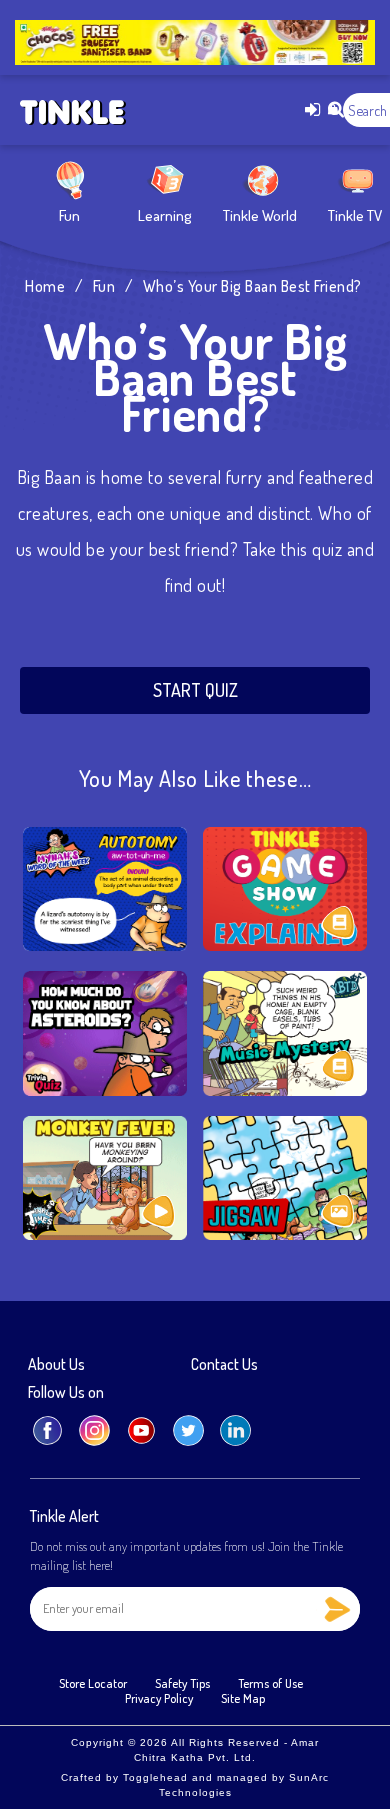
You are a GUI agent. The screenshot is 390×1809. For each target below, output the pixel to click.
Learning (165, 215)
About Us (56, 1365)
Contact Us (224, 1365)
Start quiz (195, 690)
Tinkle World (260, 215)
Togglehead (155, 1777)
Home (45, 286)
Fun (69, 215)
